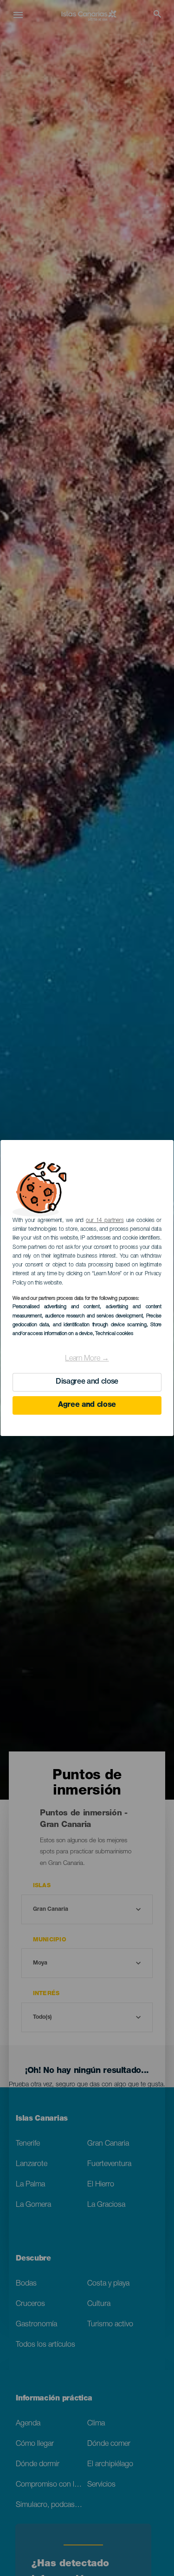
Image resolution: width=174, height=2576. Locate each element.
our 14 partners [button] (105, 1221)
